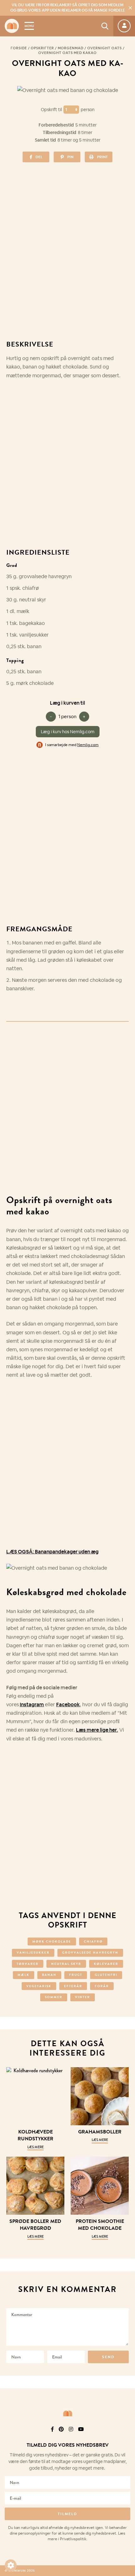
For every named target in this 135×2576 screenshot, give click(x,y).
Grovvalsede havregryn (90, 1952)
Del (39, 157)
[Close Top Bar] (130, 8)
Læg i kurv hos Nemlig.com (68, 732)
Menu (29, 26)
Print (102, 157)
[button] (11, 2565)
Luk (126, 2429)
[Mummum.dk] (67, 2413)
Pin (70, 157)
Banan (49, 1975)
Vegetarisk (39, 1986)
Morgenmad (71, 48)
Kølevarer (106, 1964)
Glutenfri (106, 1975)
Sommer (54, 1997)
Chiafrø (93, 1941)
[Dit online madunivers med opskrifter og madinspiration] (12, 26)
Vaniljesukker (33, 1952)
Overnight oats (105, 48)
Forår (102, 1986)
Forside (19, 48)
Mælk (24, 1975)
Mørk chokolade (52, 1941)
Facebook (68, 1705)
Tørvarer (28, 1964)
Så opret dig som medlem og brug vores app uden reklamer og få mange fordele (68, 8)
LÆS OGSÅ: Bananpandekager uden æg (52, 1552)
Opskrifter (42, 48)
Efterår (73, 1986)
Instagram (32, 1705)
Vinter (83, 1997)
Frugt (76, 1975)
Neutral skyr (66, 1964)
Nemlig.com (88, 745)
